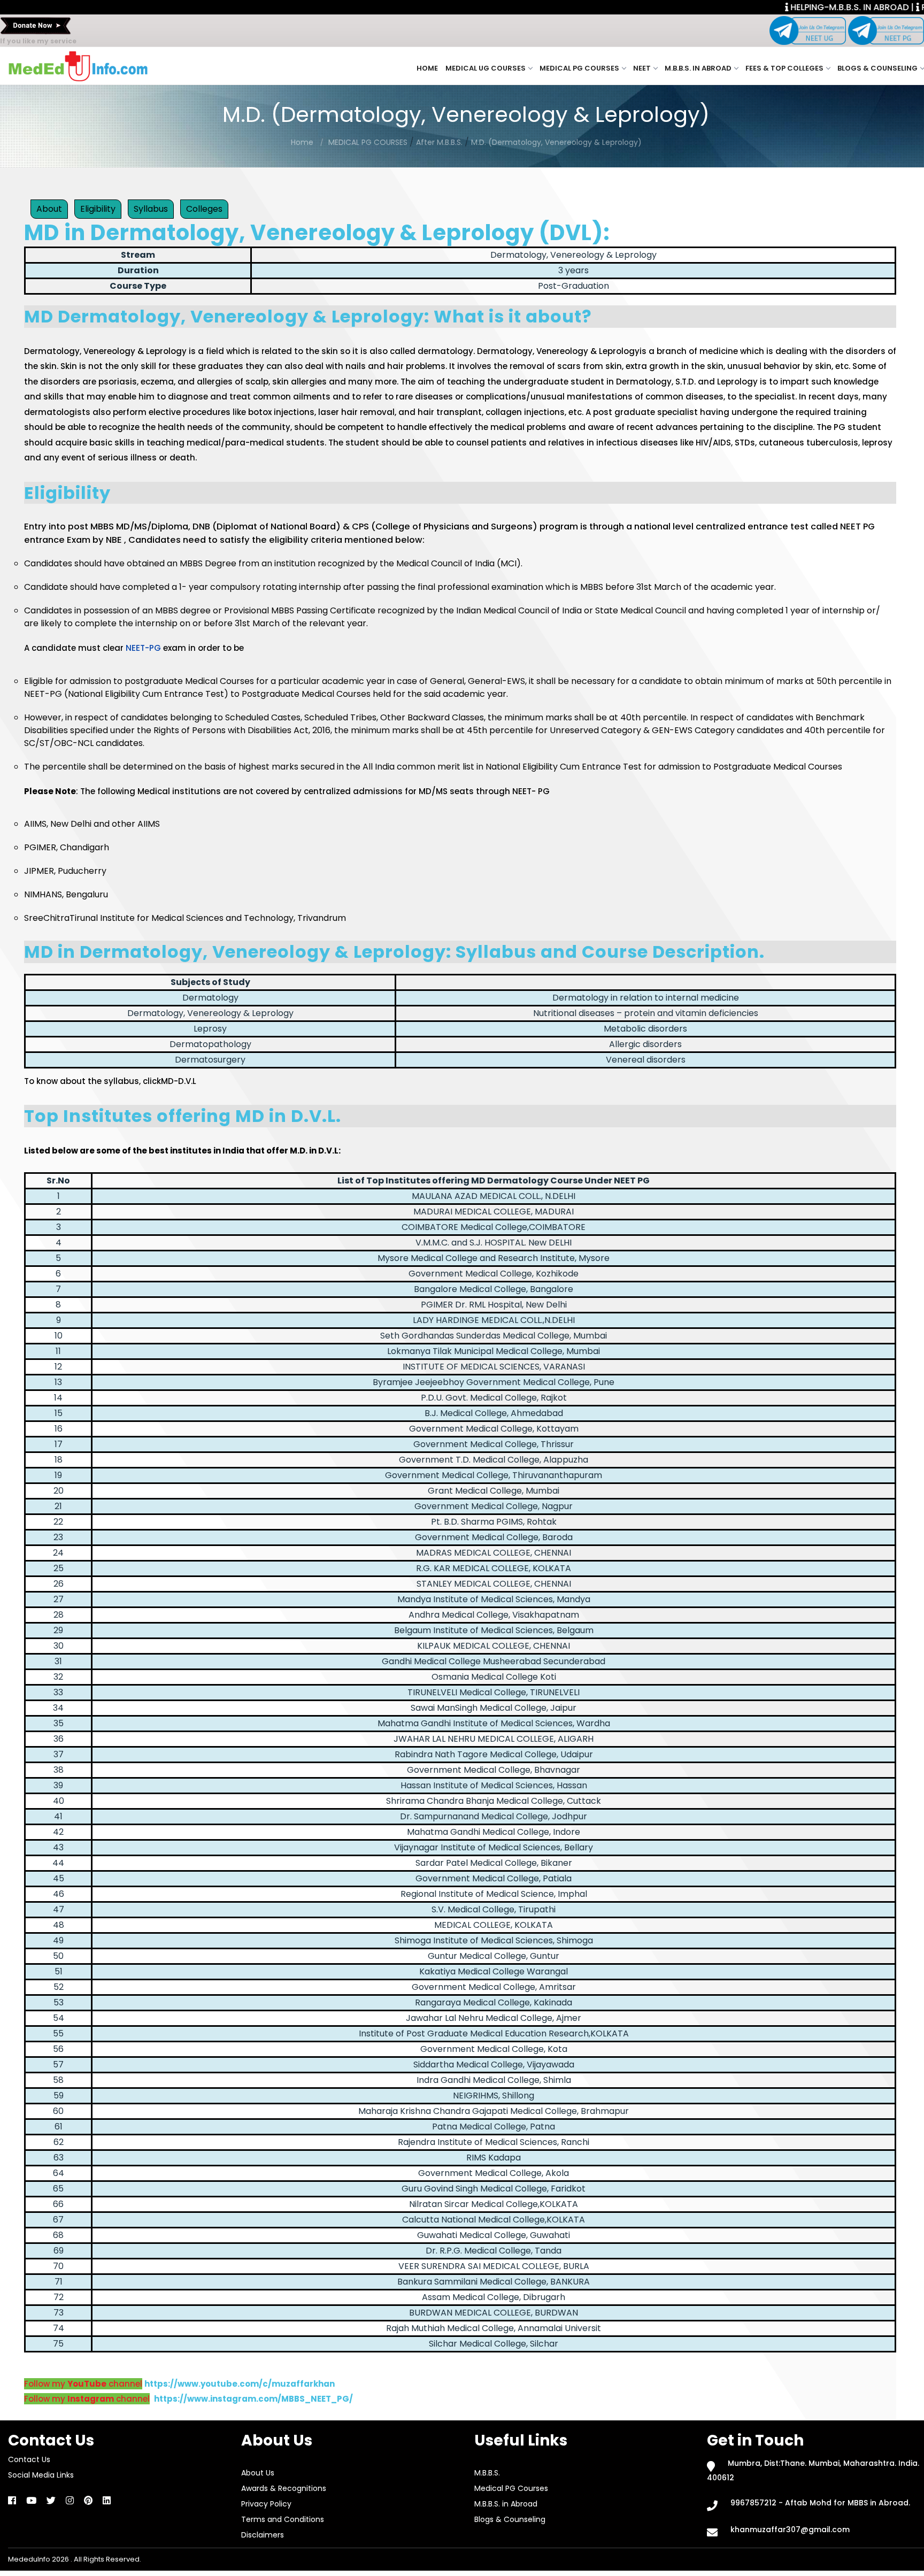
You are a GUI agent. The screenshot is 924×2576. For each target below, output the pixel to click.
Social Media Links (41, 2475)
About (49, 209)
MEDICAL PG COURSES (369, 142)
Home (427, 68)
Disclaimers (263, 2535)
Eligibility (98, 209)
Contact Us (29, 2459)
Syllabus (151, 209)
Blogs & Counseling (877, 68)
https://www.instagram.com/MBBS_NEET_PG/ (253, 2399)
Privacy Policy (266, 2504)
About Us (258, 2473)
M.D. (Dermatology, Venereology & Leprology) (556, 142)
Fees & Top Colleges (784, 68)
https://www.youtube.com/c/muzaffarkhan (240, 2384)
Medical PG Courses (579, 68)
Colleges (204, 209)
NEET (642, 68)
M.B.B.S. (487, 2473)
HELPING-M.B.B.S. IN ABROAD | (851, 7)
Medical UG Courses (486, 68)
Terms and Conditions (283, 2519)
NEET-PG (143, 648)
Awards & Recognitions (284, 2488)
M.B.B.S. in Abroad (698, 68)
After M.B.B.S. (439, 142)
